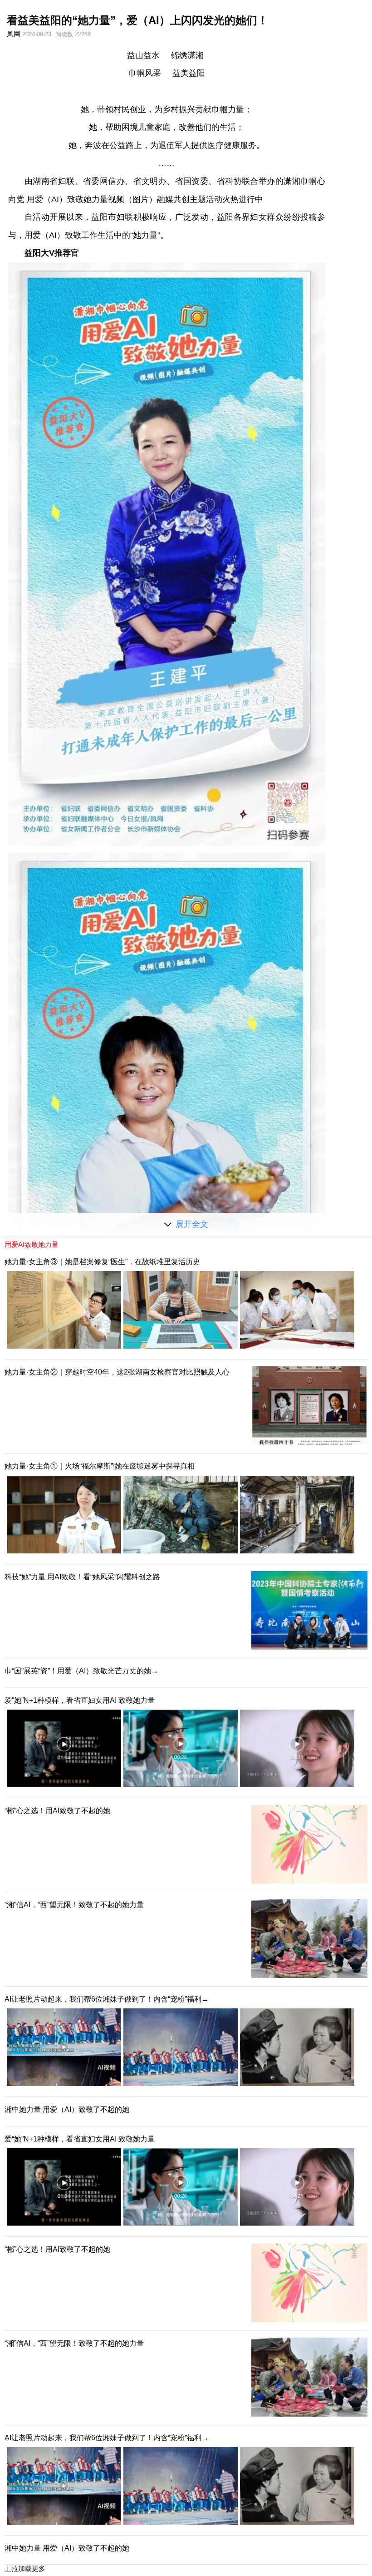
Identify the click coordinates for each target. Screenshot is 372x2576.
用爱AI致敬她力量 (32, 1244)
